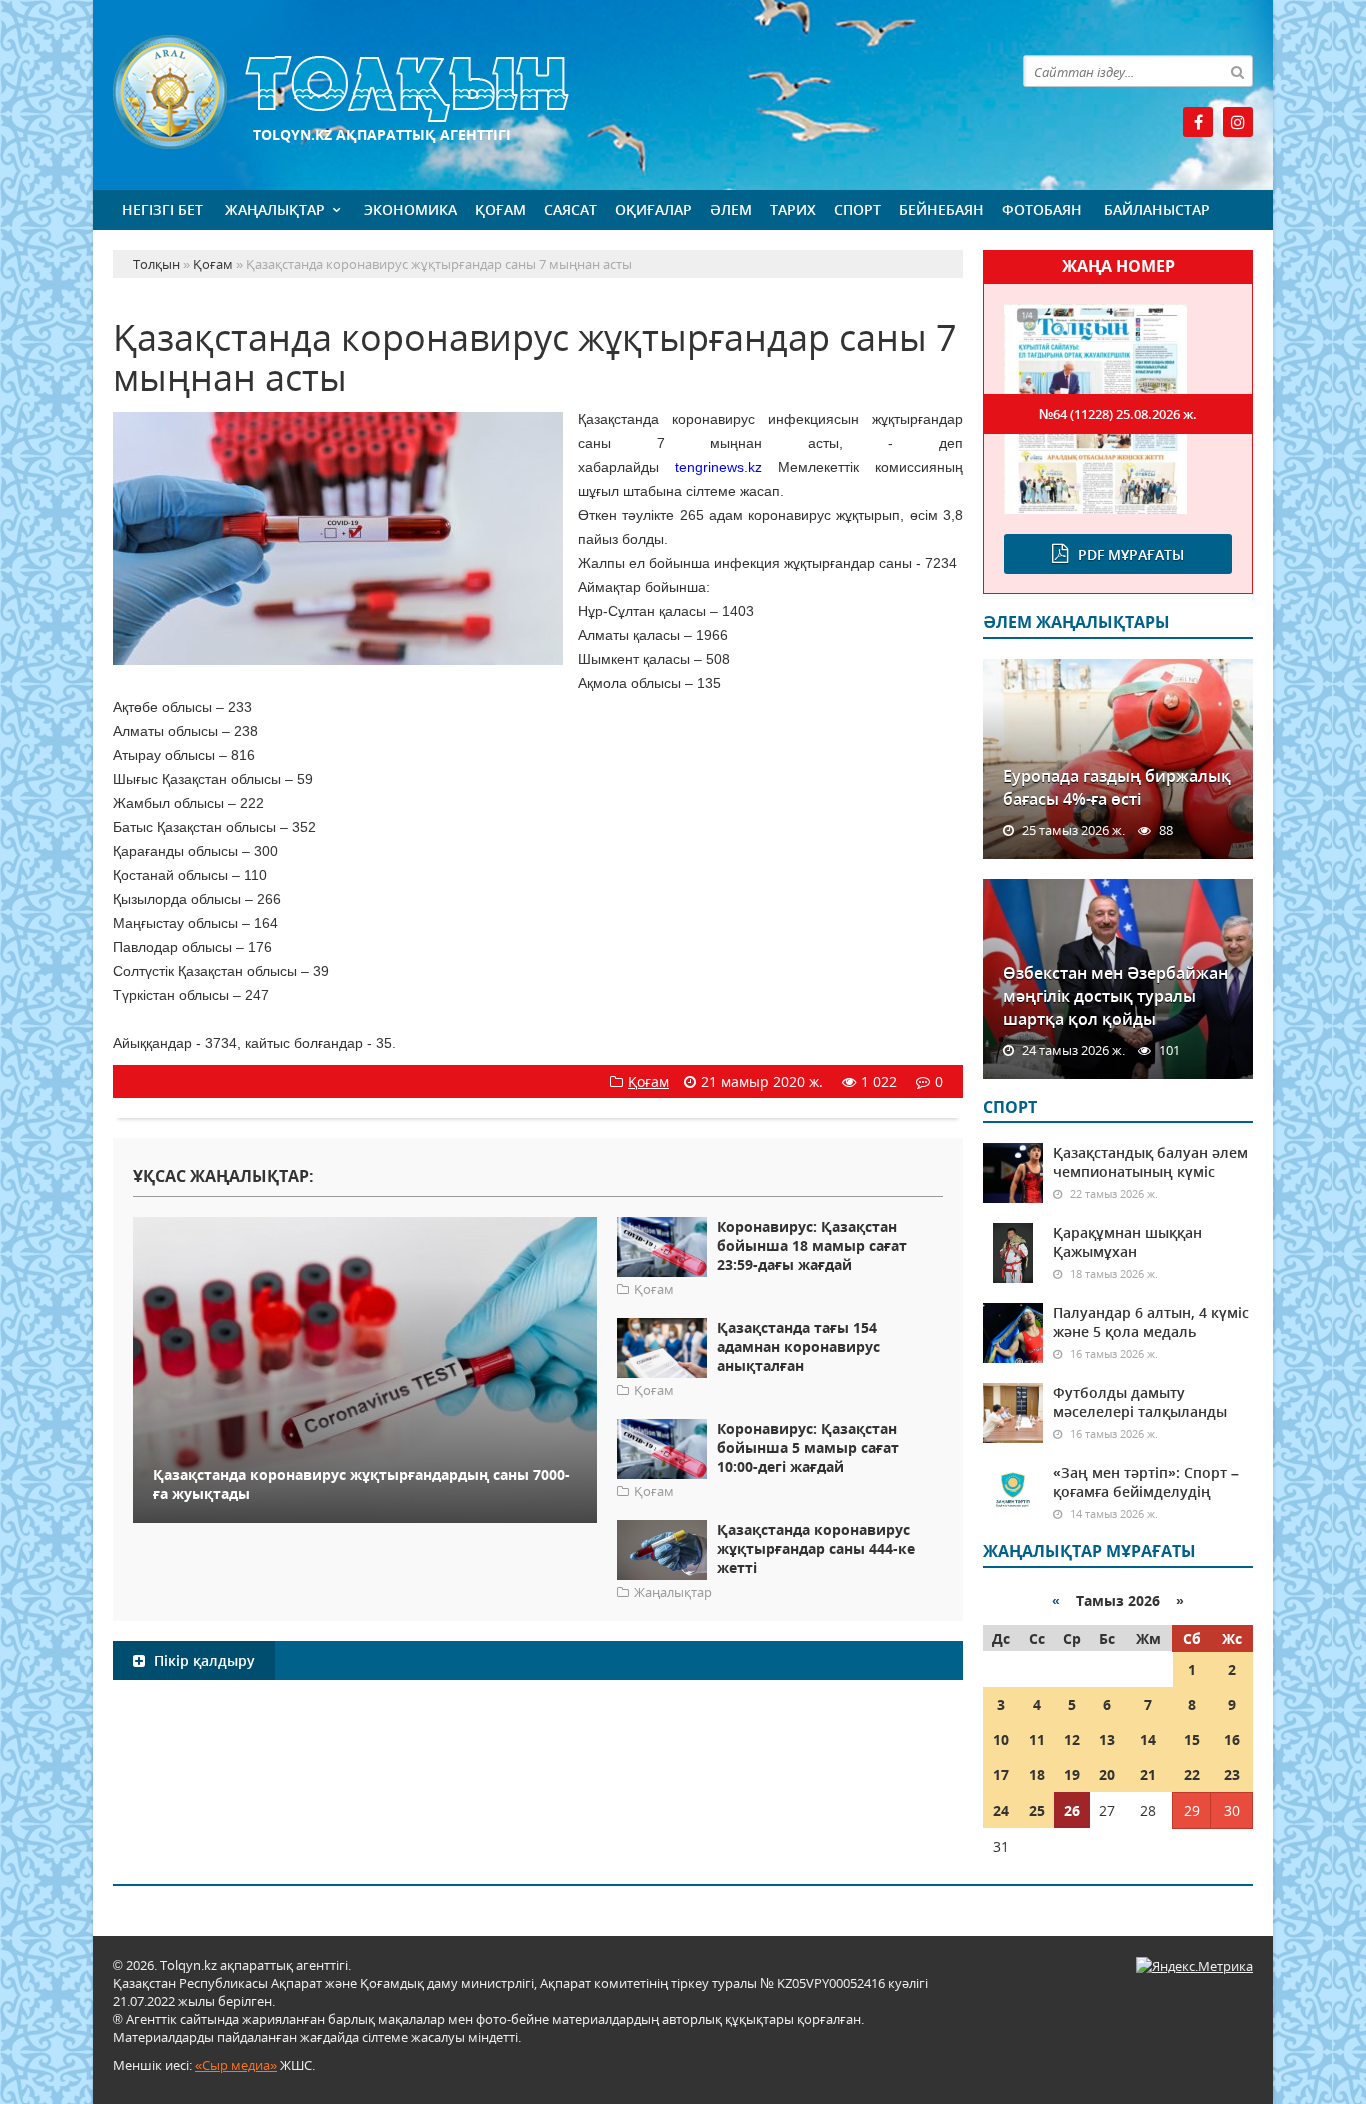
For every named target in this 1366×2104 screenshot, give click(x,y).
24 (1001, 1810)
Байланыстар (1157, 209)
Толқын (538, 92)
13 (1107, 1739)
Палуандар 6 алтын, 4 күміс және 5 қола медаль (1151, 1322)
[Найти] (1237, 71)
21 (1148, 1774)
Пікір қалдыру (202, 1660)
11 (1037, 1739)
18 (1037, 1774)
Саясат (570, 209)
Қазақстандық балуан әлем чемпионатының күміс (1150, 1162)
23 (1232, 1774)
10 (1001, 1739)
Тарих (793, 209)
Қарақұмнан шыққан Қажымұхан (1127, 1242)
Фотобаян (1042, 209)
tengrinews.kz (718, 467)
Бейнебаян (941, 209)
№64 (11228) (1118, 414)
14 (1148, 1739)
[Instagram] (1238, 122)
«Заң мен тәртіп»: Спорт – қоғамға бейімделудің (1146, 1482)
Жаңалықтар (275, 209)
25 (1037, 1810)
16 (1232, 1739)
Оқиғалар (653, 209)
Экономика (410, 209)
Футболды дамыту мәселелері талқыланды (1140, 1402)
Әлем (731, 209)
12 (1072, 1739)
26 (1072, 1810)
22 (1192, 1774)
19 (1072, 1774)
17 (1001, 1774)
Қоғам (500, 209)
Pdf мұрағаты (1131, 554)
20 (1107, 1774)
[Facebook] (1198, 122)
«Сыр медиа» (236, 2065)
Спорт (857, 209)
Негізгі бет (162, 209)
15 (1192, 1739)
